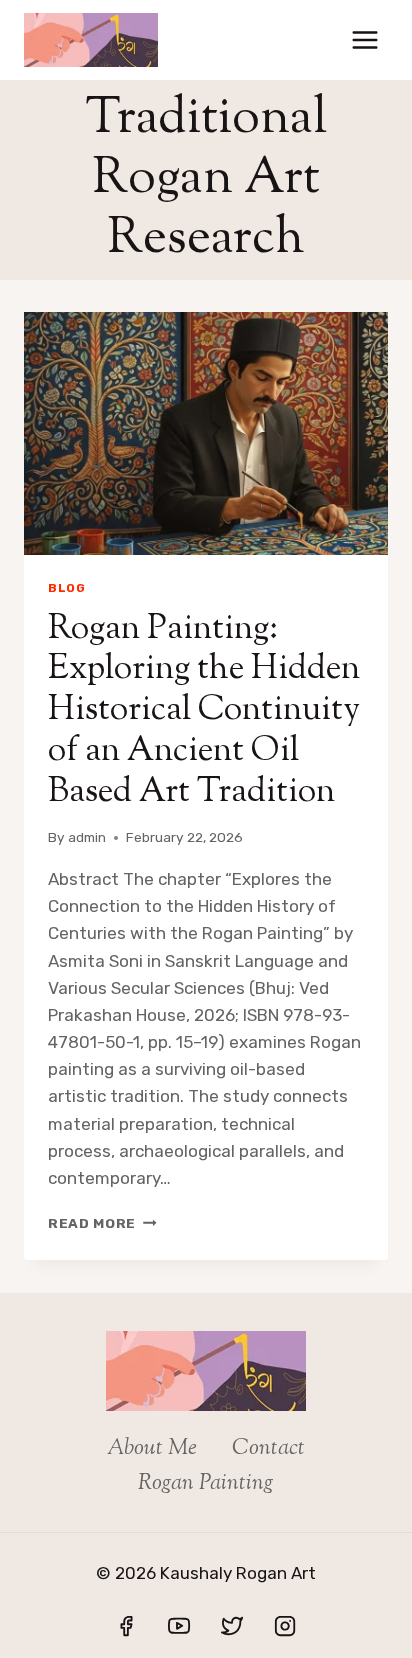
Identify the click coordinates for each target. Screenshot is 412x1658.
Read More (102, 1223)
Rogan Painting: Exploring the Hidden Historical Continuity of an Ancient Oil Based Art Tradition (204, 711)
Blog (66, 588)
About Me (152, 1449)
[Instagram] (285, 1626)
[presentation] (206, 433)
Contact (268, 1449)
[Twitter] (232, 1626)
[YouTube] (179, 1626)
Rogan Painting (206, 1484)
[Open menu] (364, 39)
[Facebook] (126, 1626)
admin (87, 837)
